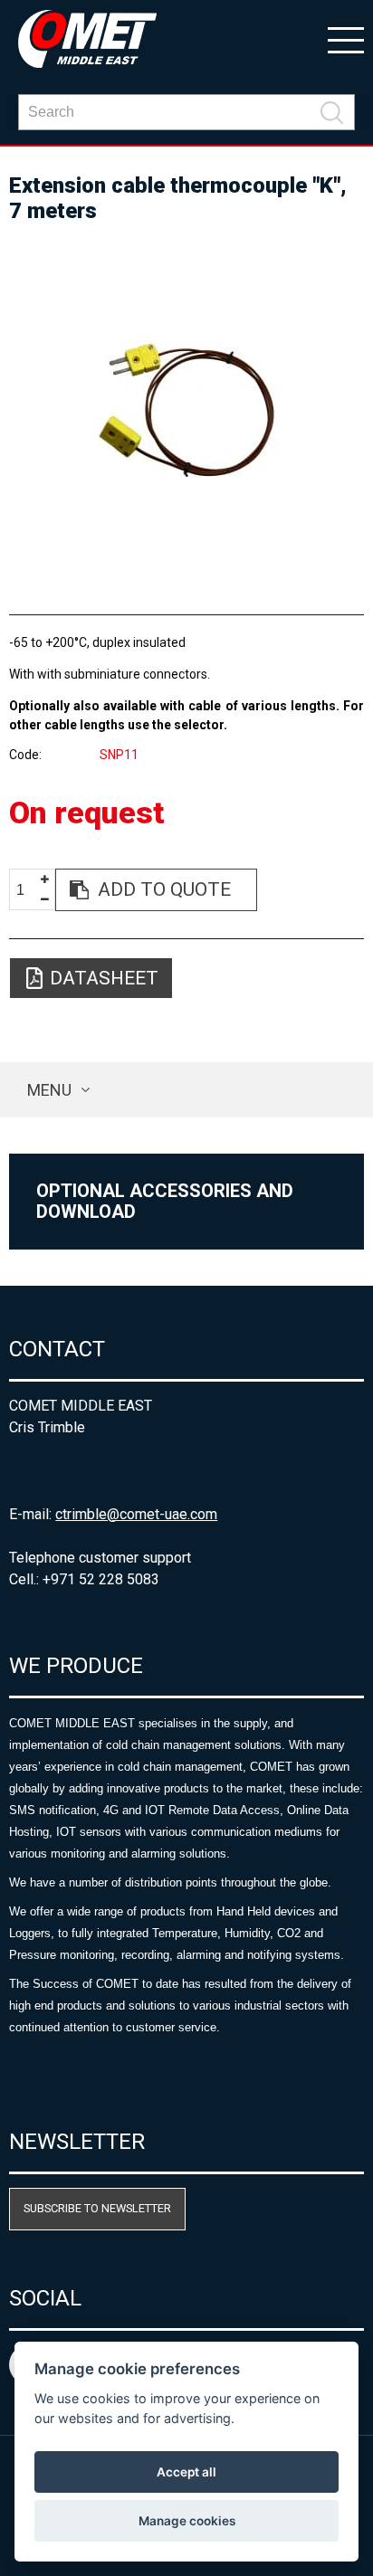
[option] (186, 411)
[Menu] (346, 39)
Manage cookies (187, 2521)
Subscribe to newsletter (97, 2208)
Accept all (186, 2472)
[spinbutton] (27, 891)
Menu (49, 1090)
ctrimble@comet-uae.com (136, 1514)
